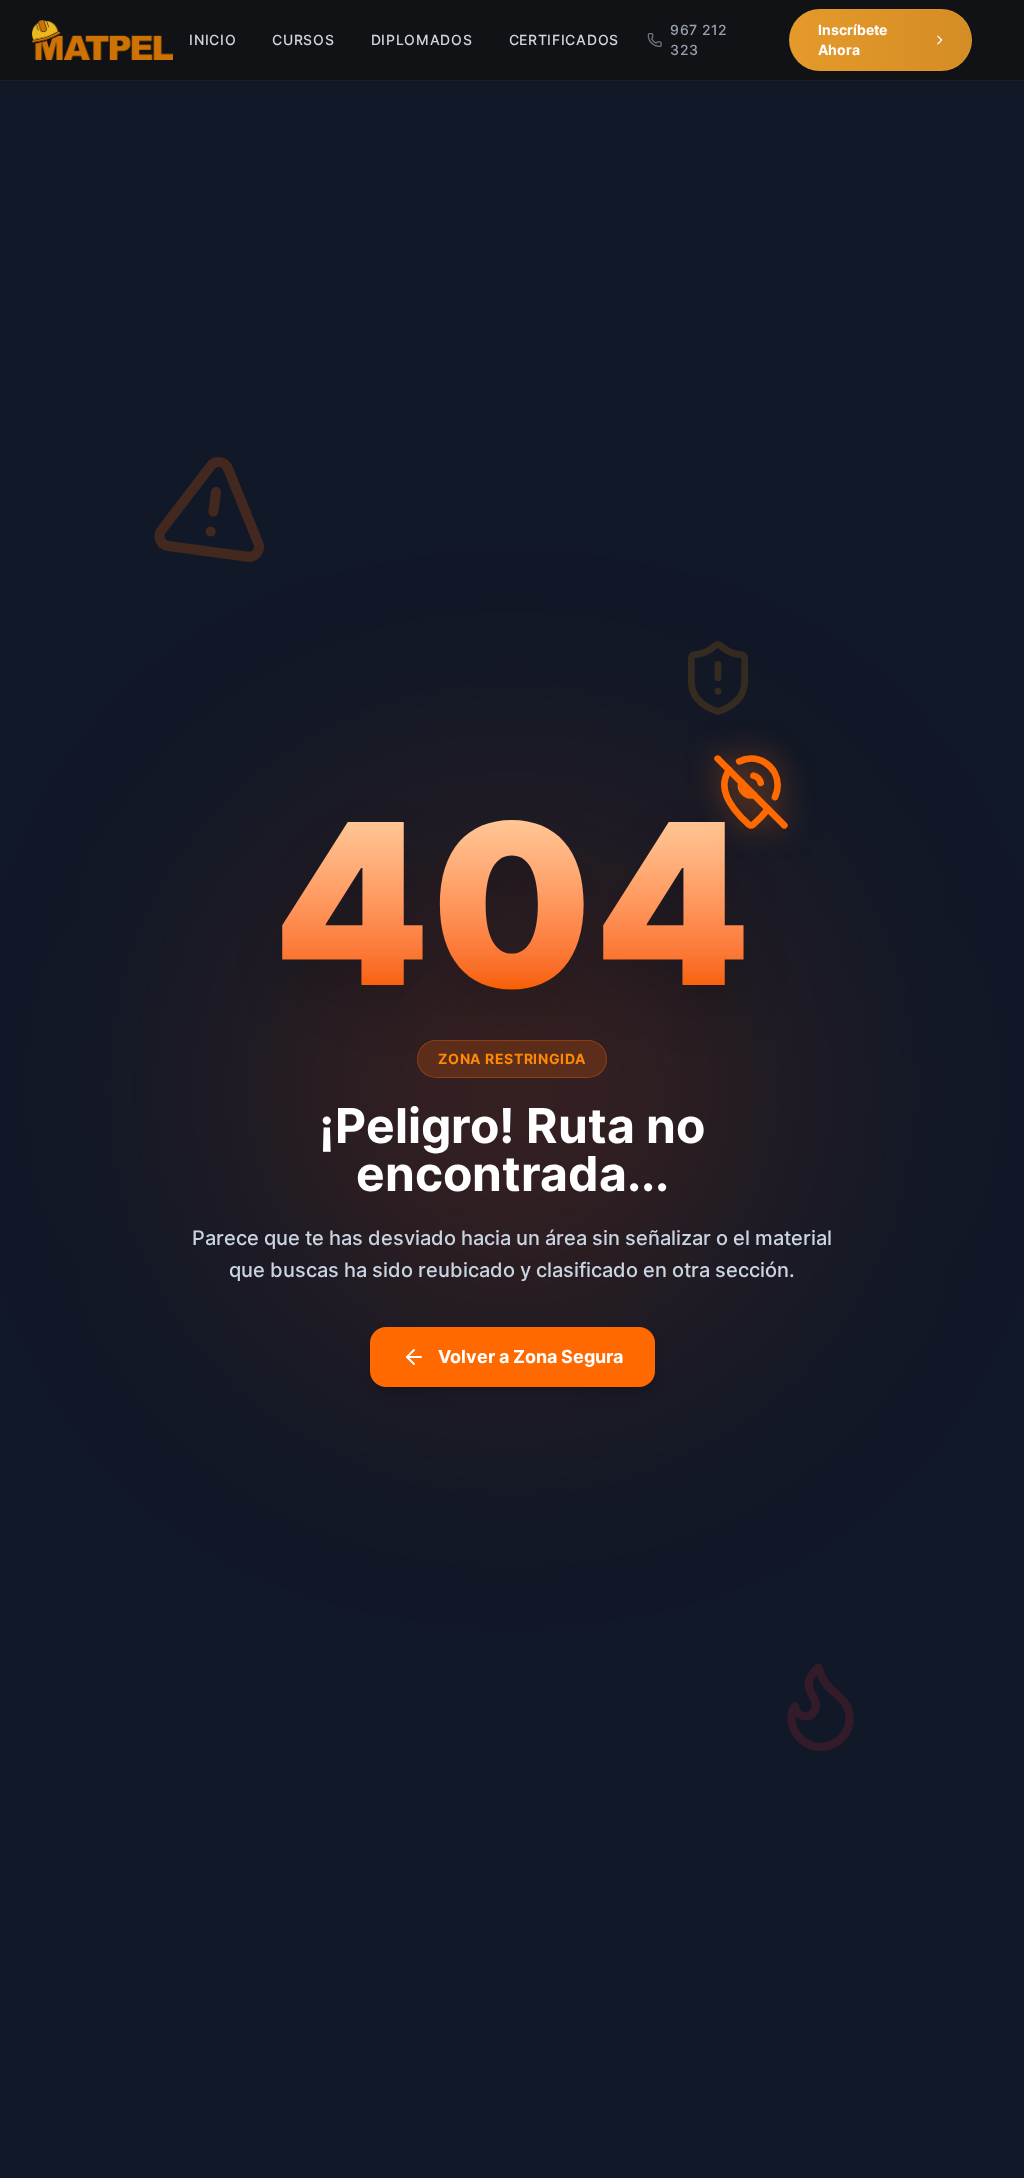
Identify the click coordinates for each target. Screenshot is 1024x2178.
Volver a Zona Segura (530, 1356)
